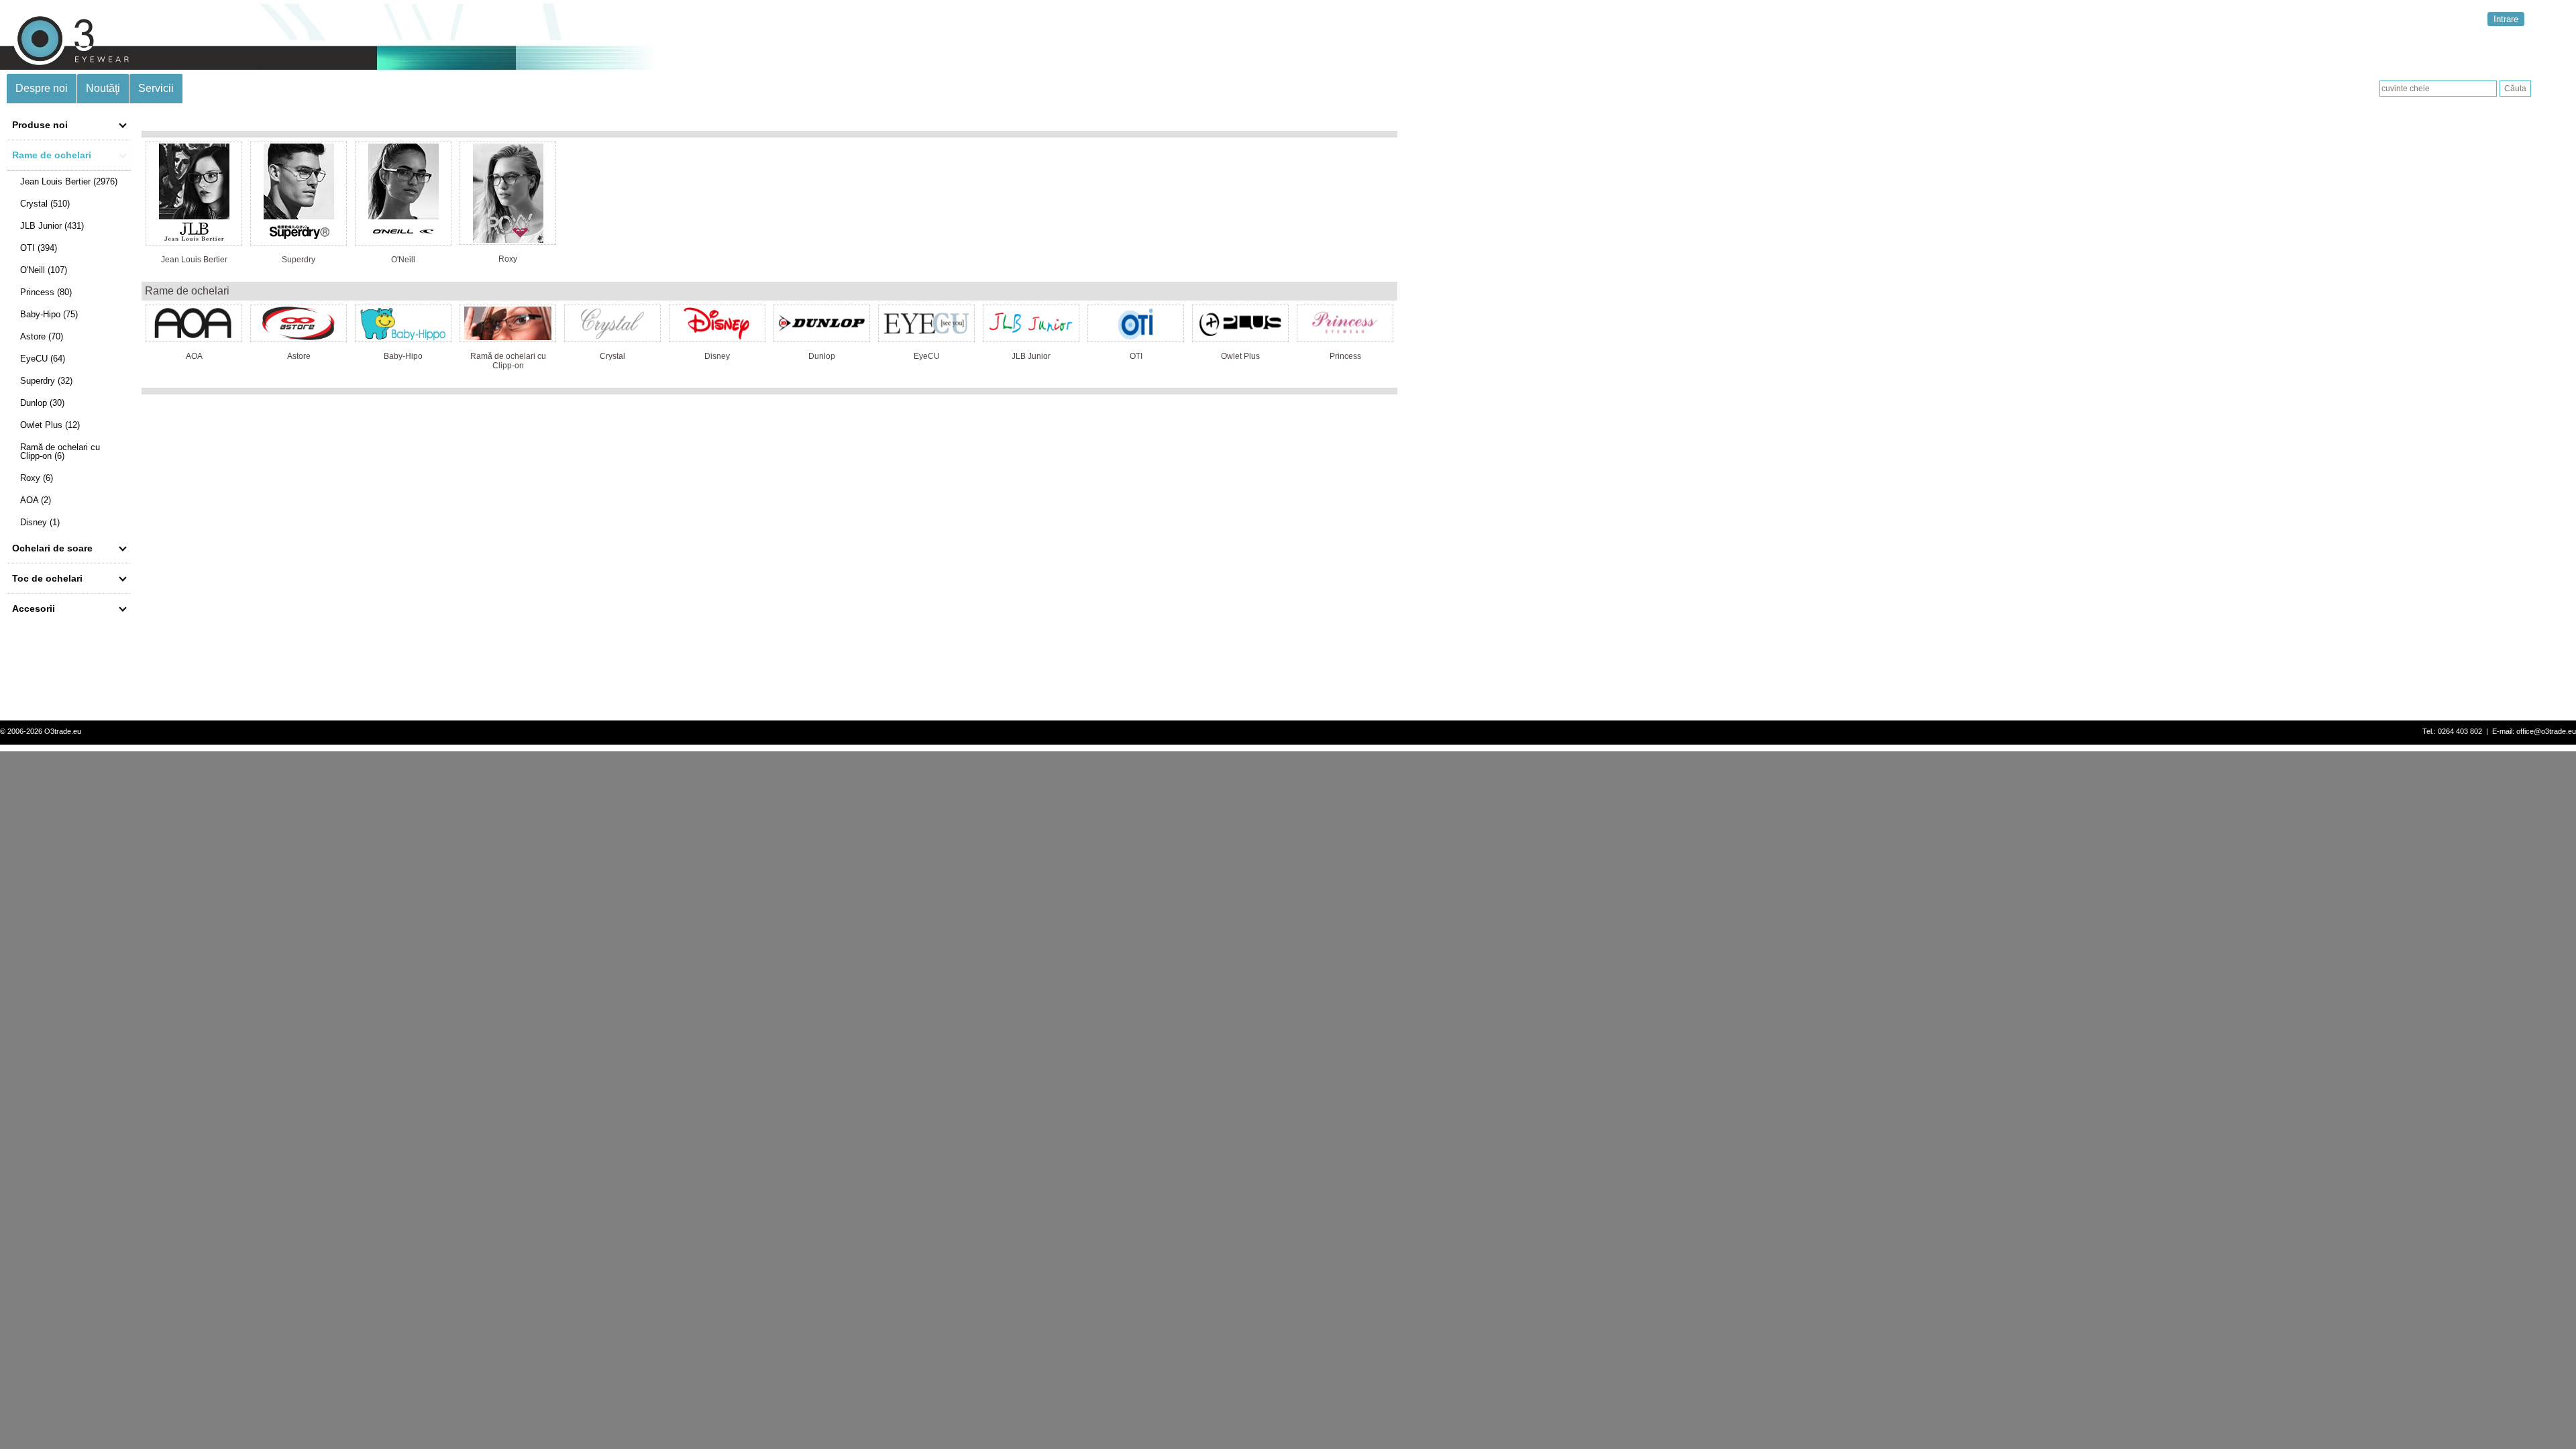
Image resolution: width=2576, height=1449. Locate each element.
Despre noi (42, 88)
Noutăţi (103, 88)
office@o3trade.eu (2546, 731)
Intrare (2506, 19)
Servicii (156, 88)
